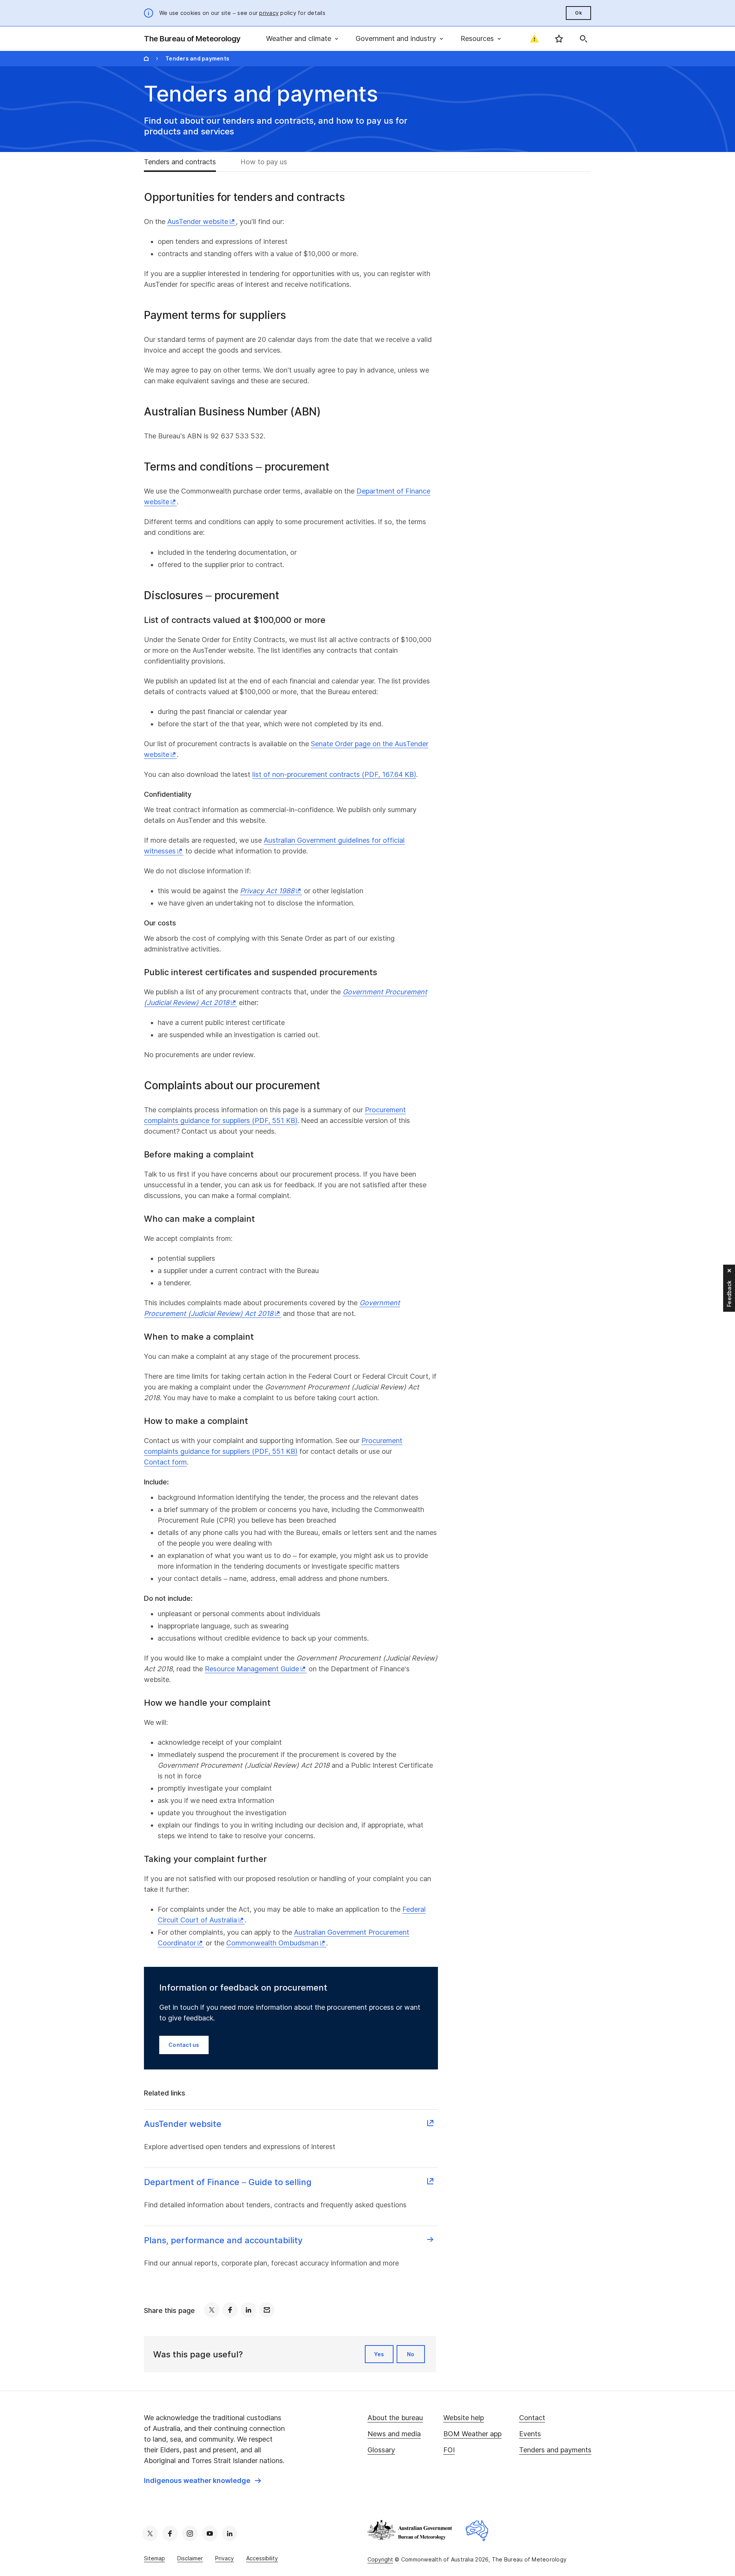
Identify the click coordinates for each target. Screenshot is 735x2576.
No (411, 2354)
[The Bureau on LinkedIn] (230, 2534)
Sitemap (154, 2558)
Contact (532, 2418)
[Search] (583, 39)
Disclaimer (190, 2558)
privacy (269, 13)
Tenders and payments (555, 2450)
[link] (203, 2481)
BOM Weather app (472, 2434)
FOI (449, 2450)
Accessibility (262, 2558)
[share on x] (212, 2310)
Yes (379, 2354)
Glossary (381, 2450)
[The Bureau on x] (150, 2534)
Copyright (380, 2559)
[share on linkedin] (248, 2310)
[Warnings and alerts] (534, 39)
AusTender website (198, 221)
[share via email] (267, 2310)
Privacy (225, 2558)
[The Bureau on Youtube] (210, 2534)
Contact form (165, 1462)
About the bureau (395, 2418)
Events (530, 2434)
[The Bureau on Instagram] (190, 2534)
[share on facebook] (230, 2310)
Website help (464, 2418)
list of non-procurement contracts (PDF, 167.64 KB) (334, 774)
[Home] (146, 59)
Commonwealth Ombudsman (272, 1943)
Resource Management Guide (252, 1669)
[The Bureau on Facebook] (170, 2534)
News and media (394, 2434)
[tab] (186, 162)
